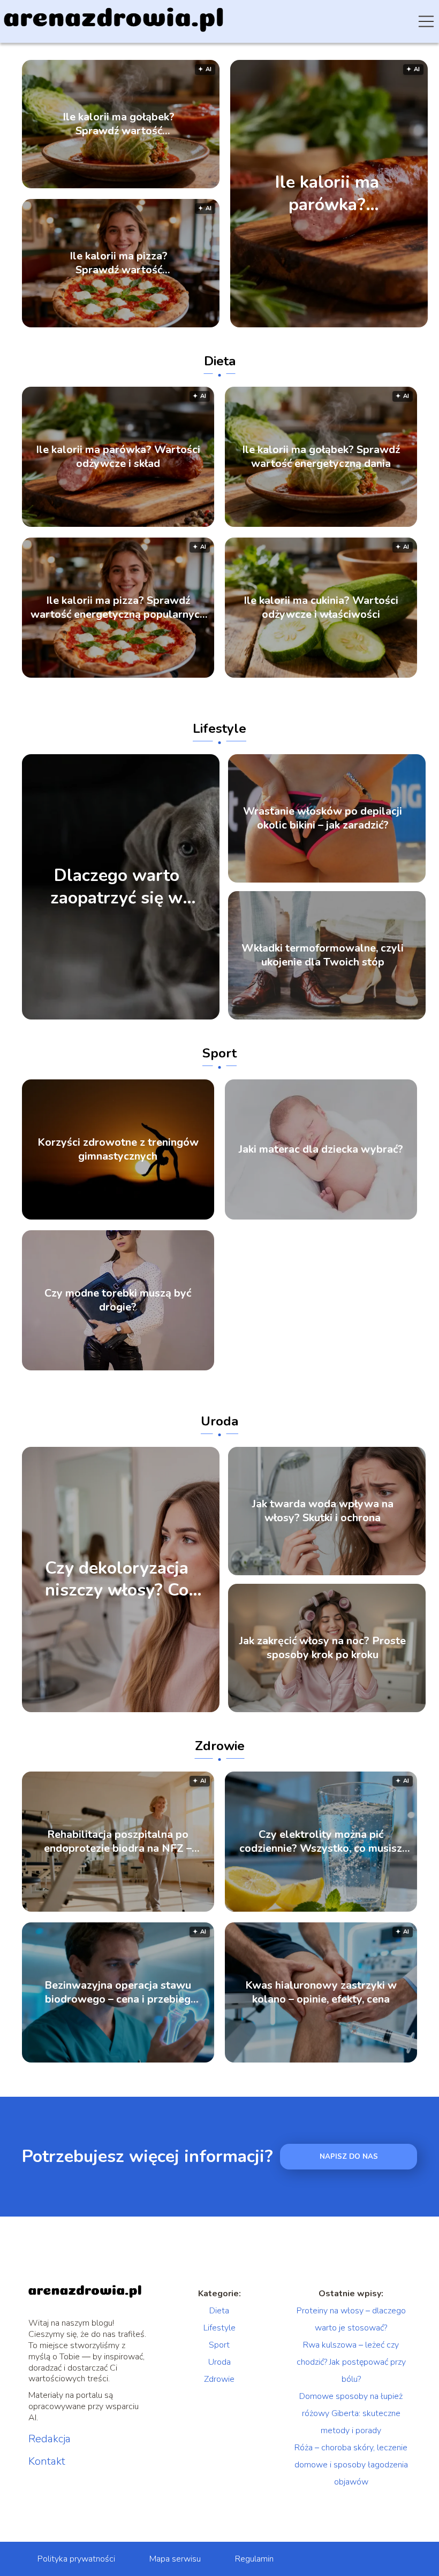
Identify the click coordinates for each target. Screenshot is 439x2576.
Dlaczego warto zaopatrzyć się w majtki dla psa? (116, 887)
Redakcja (50, 2439)
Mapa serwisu (175, 2559)
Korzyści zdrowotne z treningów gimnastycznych (118, 1149)
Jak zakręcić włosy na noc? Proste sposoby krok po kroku (323, 1648)
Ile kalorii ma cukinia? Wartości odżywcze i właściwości (321, 608)
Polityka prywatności (76, 2559)
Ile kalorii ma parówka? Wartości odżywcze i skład (327, 193)
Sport (219, 1053)
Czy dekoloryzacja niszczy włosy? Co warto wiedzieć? (117, 1579)
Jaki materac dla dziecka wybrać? (321, 1149)
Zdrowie (220, 1746)
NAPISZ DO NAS (349, 2157)
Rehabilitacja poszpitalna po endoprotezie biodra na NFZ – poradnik (118, 1842)
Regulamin (254, 2559)
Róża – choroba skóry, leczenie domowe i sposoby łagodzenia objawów (351, 2465)
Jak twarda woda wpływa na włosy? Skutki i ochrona (323, 1511)
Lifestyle (219, 729)
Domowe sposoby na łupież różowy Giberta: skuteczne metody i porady (351, 2413)
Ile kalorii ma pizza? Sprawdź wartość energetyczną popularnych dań (119, 263)
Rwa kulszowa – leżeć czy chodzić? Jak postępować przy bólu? (351, 2362)
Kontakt (47, 2462)
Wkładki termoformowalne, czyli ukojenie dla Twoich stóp (323, 955)
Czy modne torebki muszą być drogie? (118, 1300)
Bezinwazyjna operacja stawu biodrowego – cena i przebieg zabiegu (118, 1992)
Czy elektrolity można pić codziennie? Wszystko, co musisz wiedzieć (321, 1842)
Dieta (220, 361)
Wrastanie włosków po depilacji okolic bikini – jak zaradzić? (323, 818)
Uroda (219, 1421)
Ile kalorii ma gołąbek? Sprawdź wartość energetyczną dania (119, 124)
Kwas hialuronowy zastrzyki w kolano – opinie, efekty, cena (321, 1992)
